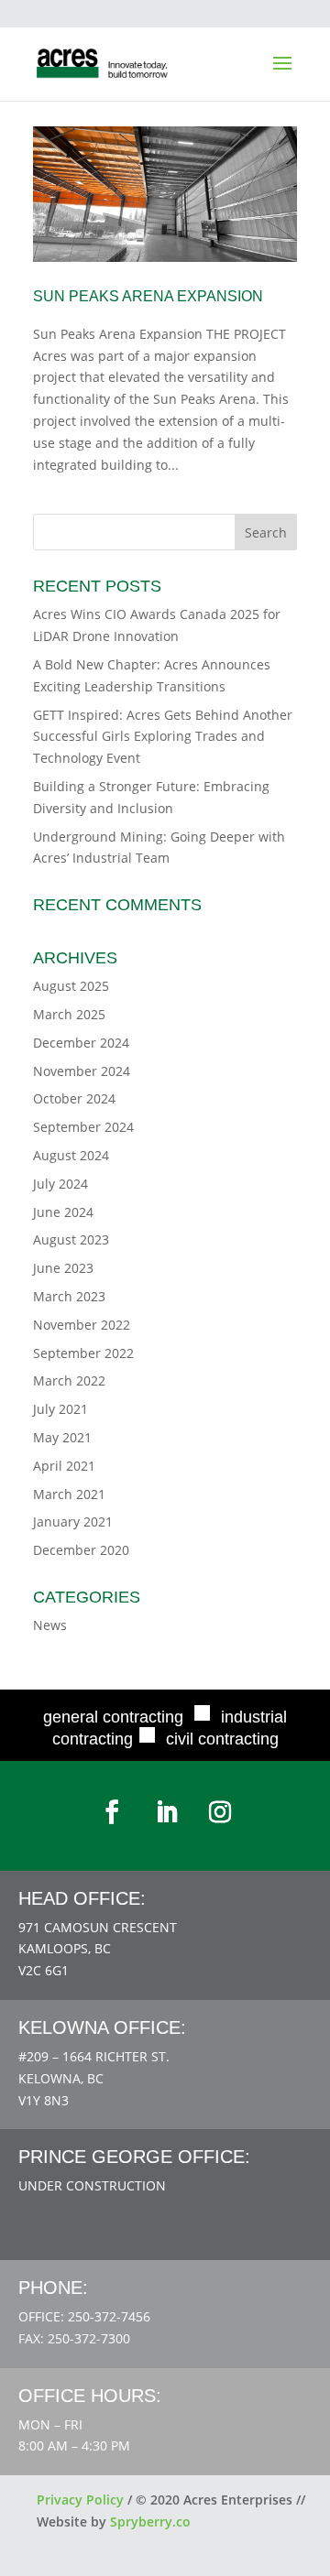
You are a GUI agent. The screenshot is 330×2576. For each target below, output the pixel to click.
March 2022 (69, 1380)
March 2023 (69, 1296)
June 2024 (63, 1212)
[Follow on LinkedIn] (167, 1812)
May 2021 (62, 1437)
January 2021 (73, 1522)
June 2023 (63, 1268)
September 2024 (83, 1127)
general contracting (113, 1717)
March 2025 (69, 1014)
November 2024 (82, 1071)
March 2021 (69, 1494)
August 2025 (71, 986)
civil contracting (222, 1739)
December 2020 (81, 1550)
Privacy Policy (80, 2500)
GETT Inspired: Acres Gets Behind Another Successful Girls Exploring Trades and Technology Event (163, 737)
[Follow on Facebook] (112, 1812)
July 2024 (60, 1184)
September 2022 (83, 1353)
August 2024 (71, 1155)
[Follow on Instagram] (220, 1812)
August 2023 (71, 1239)
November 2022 (82, 1325)
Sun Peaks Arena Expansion (148, 296)
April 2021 (64, 1466)
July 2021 (60, 1409)
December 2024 (81, 1043)
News (50, 1625)
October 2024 (74, 1098)
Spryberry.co (150, 2522)
